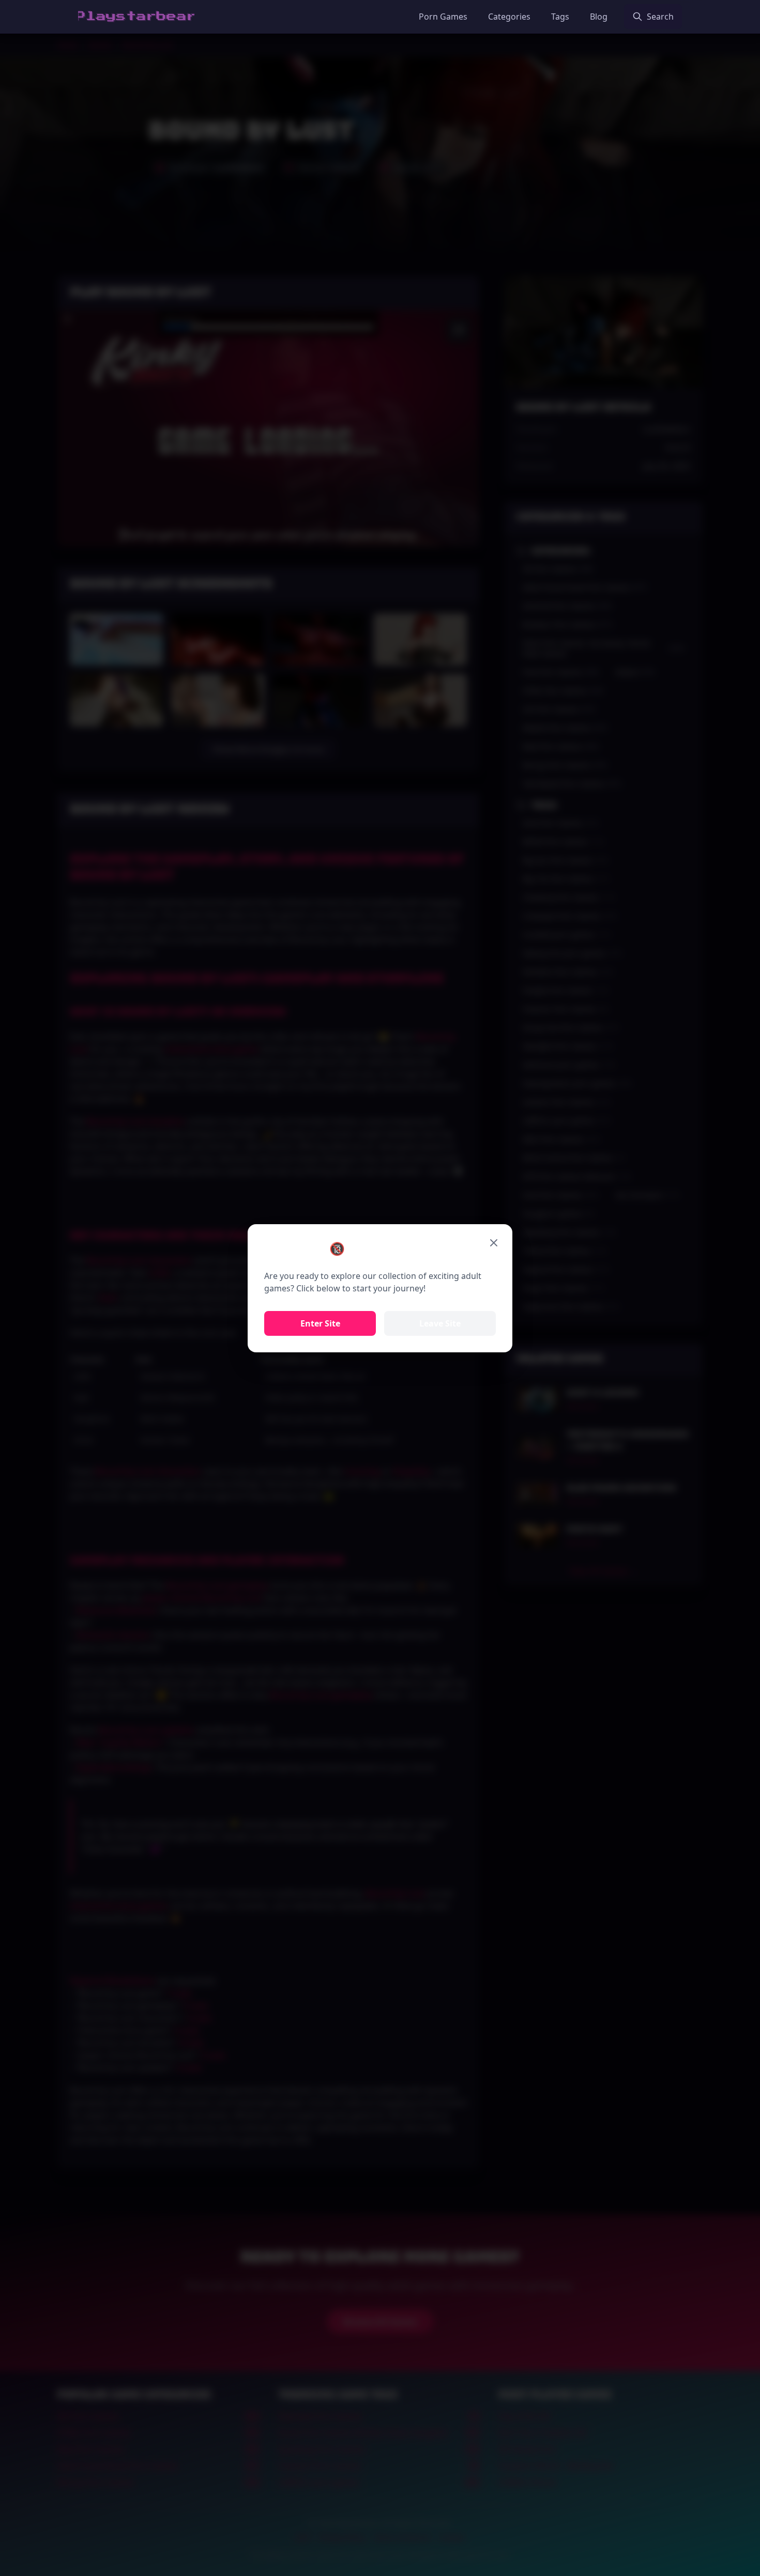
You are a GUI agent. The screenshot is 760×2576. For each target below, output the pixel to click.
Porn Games (443, 17)
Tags (560, 17)
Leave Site (440, 1323)
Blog (599, 17)
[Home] (136, 17)
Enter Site (320, 1323)
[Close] (494, 1243)
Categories (509, 17)
